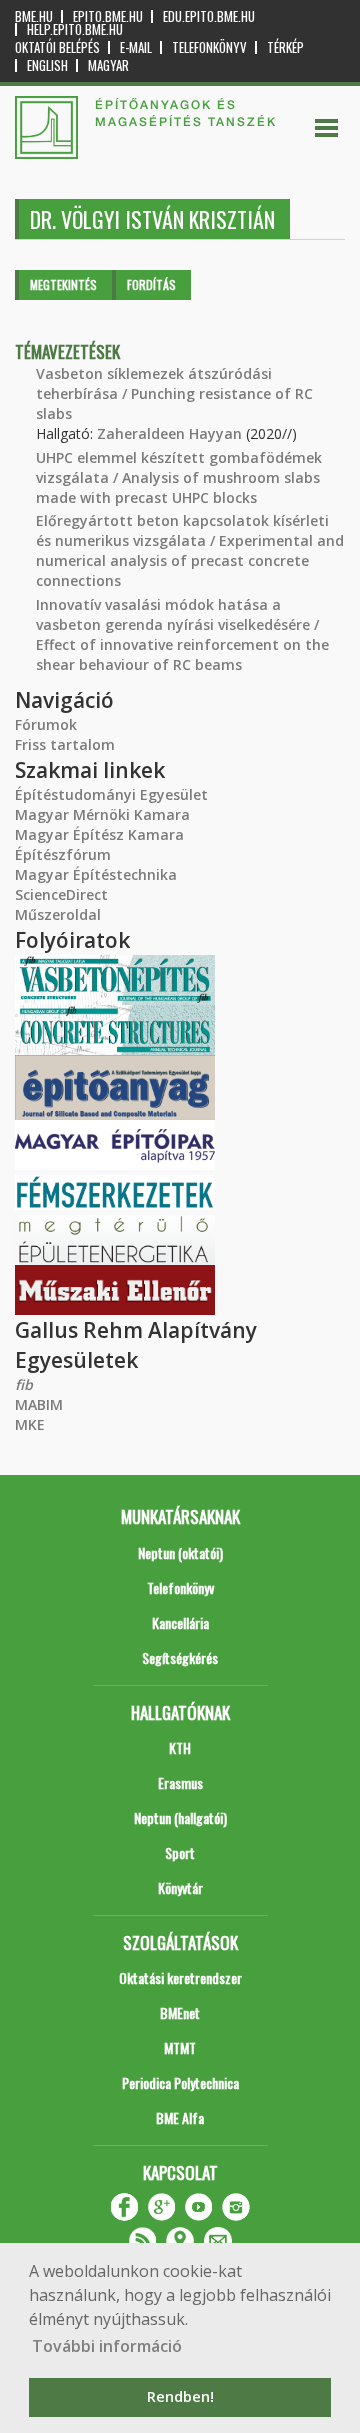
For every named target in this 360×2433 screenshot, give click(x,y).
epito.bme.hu (108, 16)
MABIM (39, 1404)
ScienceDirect (61, 894)
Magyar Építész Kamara (99, 834)
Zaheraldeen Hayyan (169, 433)
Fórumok (46, 724)
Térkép (285, 47)
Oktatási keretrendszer (180, 1977)
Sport (180, 1852)
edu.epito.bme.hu (209, 16)
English (47, 65)
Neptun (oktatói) (180, 1552)
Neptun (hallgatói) (180, 1817)
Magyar (108, 65)
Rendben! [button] (180, 2396)
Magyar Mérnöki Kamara (102, 814)
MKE (30, 1424)
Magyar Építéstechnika (96, 874)
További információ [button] (107, 2346)
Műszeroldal (58, 914)
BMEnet (180, 2012)
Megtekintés (63, 284)
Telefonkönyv (209, 47)
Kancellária (180, 1622)
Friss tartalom (65, 744)
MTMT (180, 2047)
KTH (180, 1747)
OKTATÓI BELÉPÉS (57, 47)
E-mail (136, 47)
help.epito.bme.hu (75, 29)
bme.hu (34, 16)
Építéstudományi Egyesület (111, 794)
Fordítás (151, 284)
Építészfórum (63, 854)
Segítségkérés (180, 1657)
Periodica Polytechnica (180, 2082)
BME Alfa (180, 2117)
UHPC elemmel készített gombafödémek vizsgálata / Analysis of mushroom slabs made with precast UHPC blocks (179, 477)
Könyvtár (180, 1887)
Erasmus (180, 1782)
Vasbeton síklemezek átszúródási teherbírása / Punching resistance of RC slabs (174, 393)
